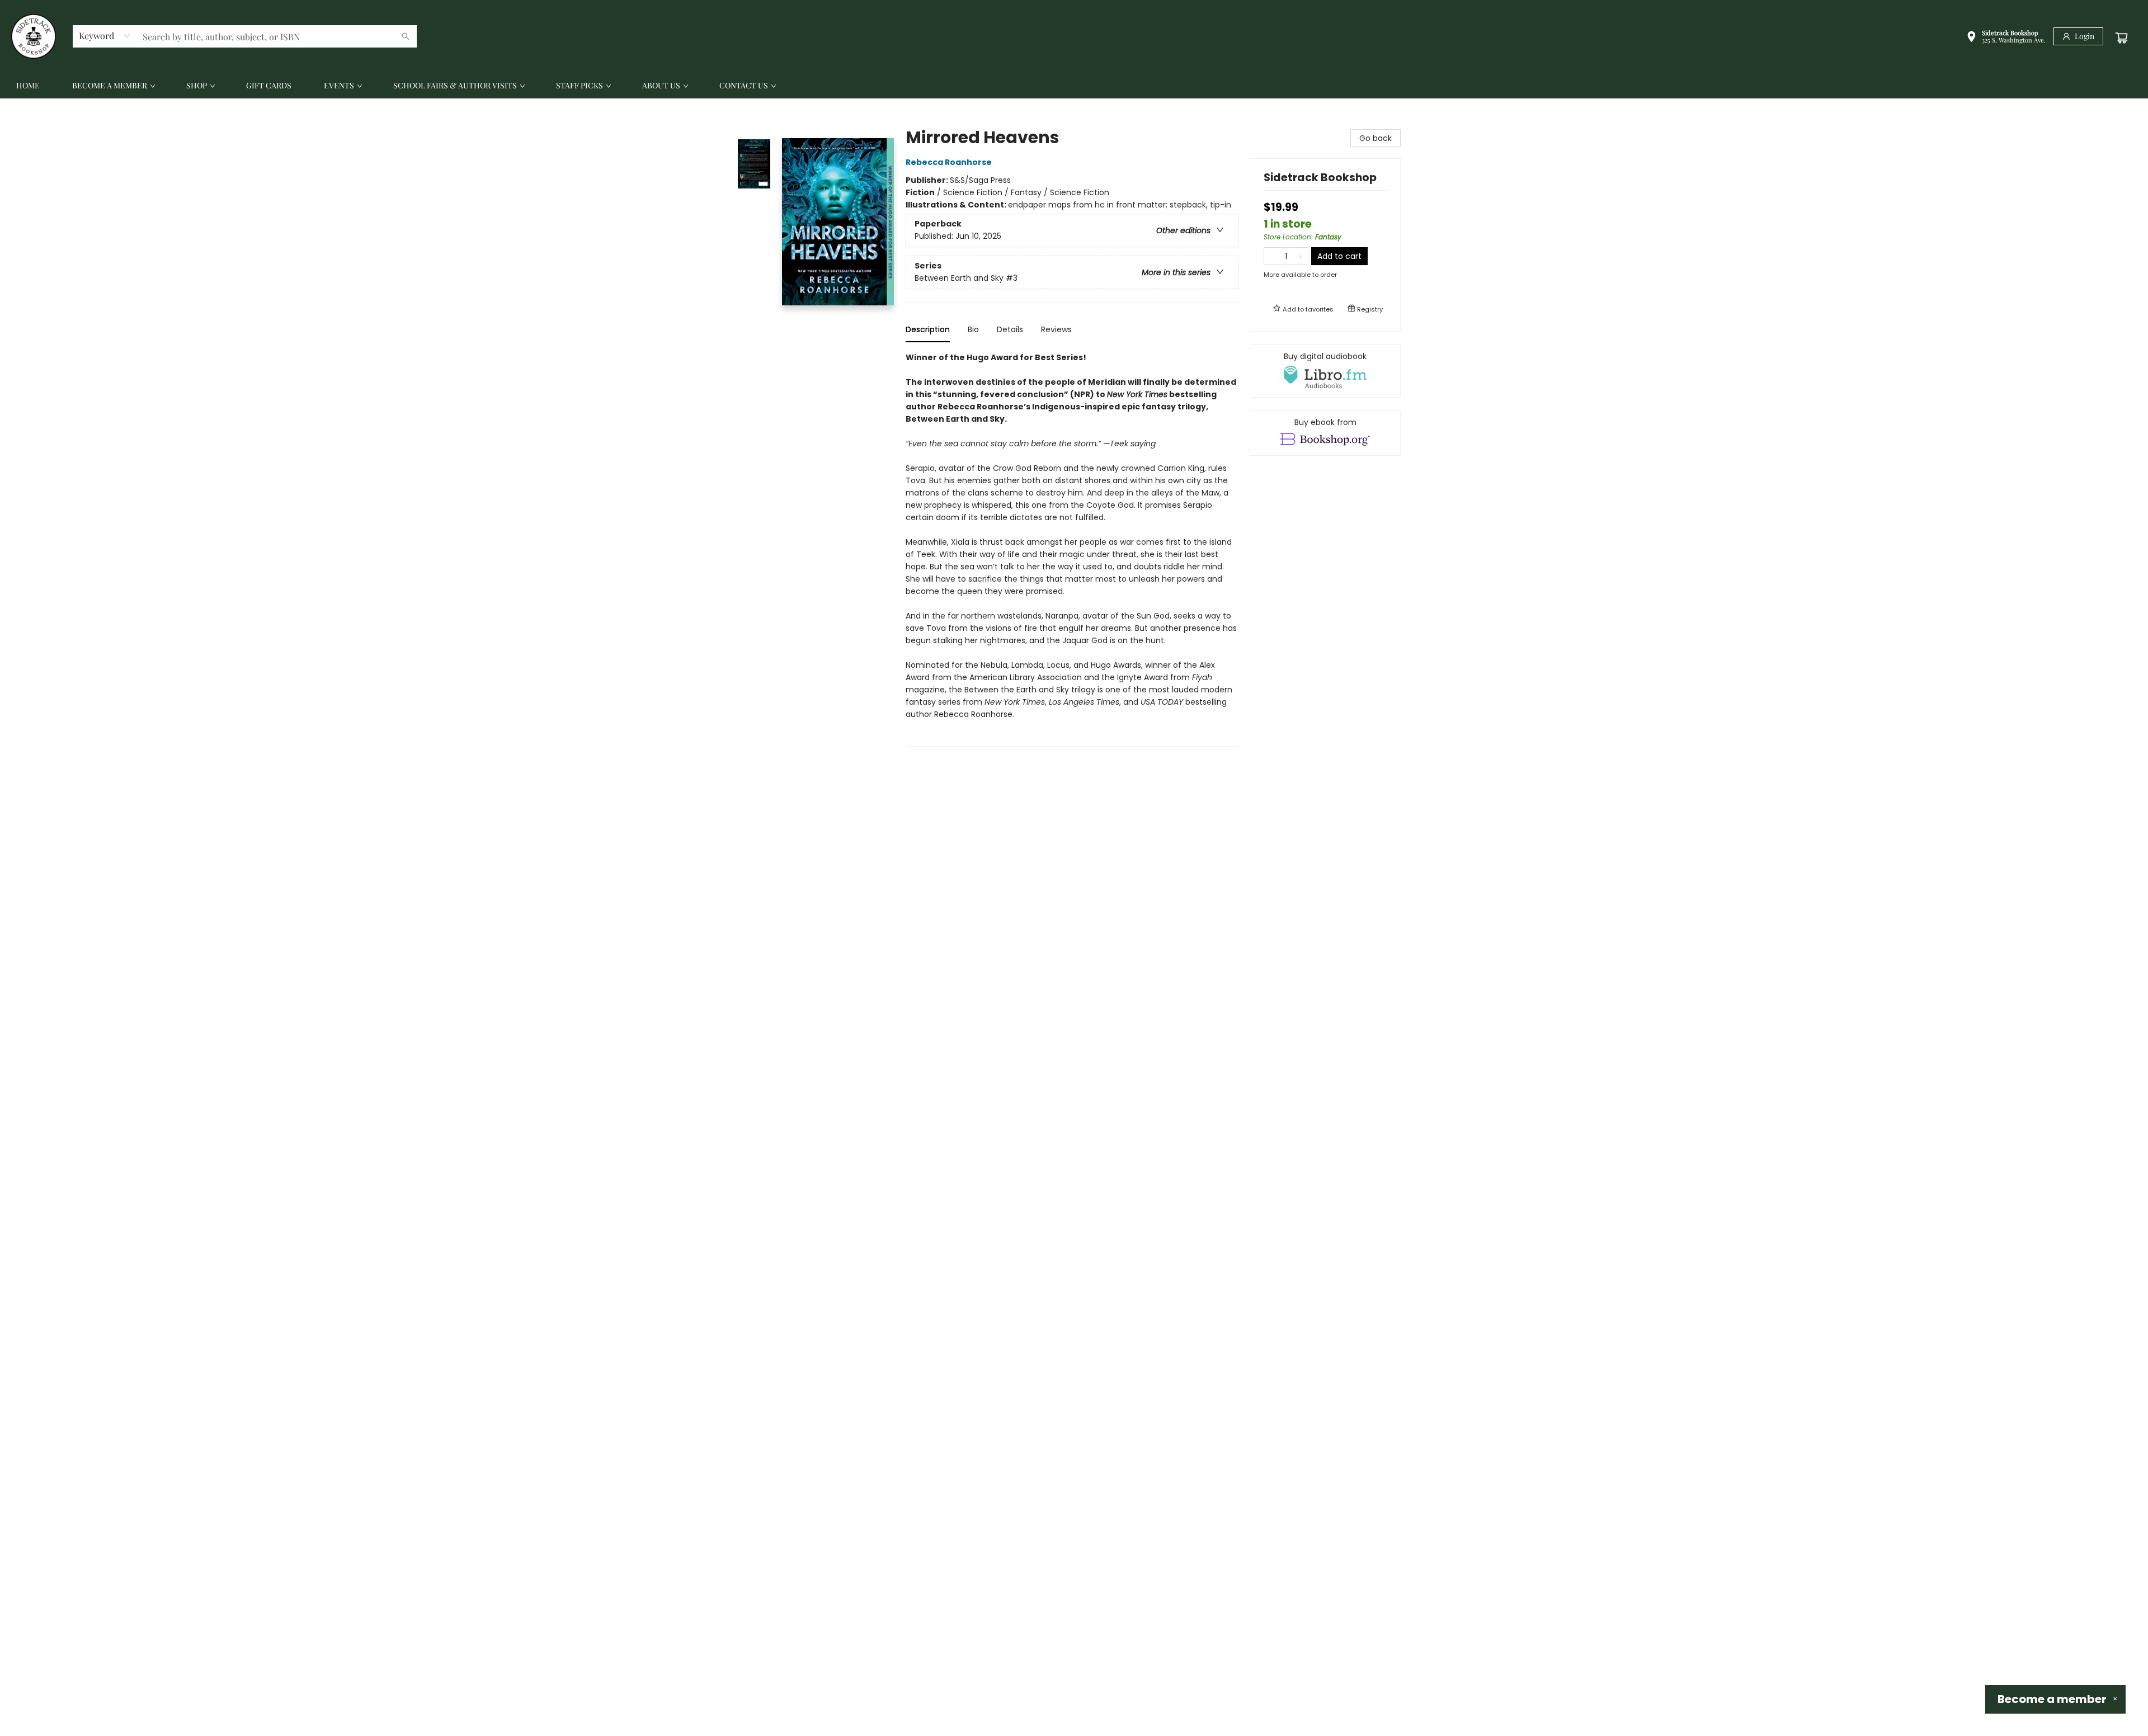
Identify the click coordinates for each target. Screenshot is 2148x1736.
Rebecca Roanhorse (949, 162)
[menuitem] (28, 86)
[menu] (1074, 86)
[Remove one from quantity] (1271, 256)
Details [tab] (1010, 329)
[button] (2006, 38)
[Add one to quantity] (1301, 256)
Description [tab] (928, 329)
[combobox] (105, 36)
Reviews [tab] (1056, 329)
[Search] (406, 36)
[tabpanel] (1072, 549)
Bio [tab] (973, 329)
